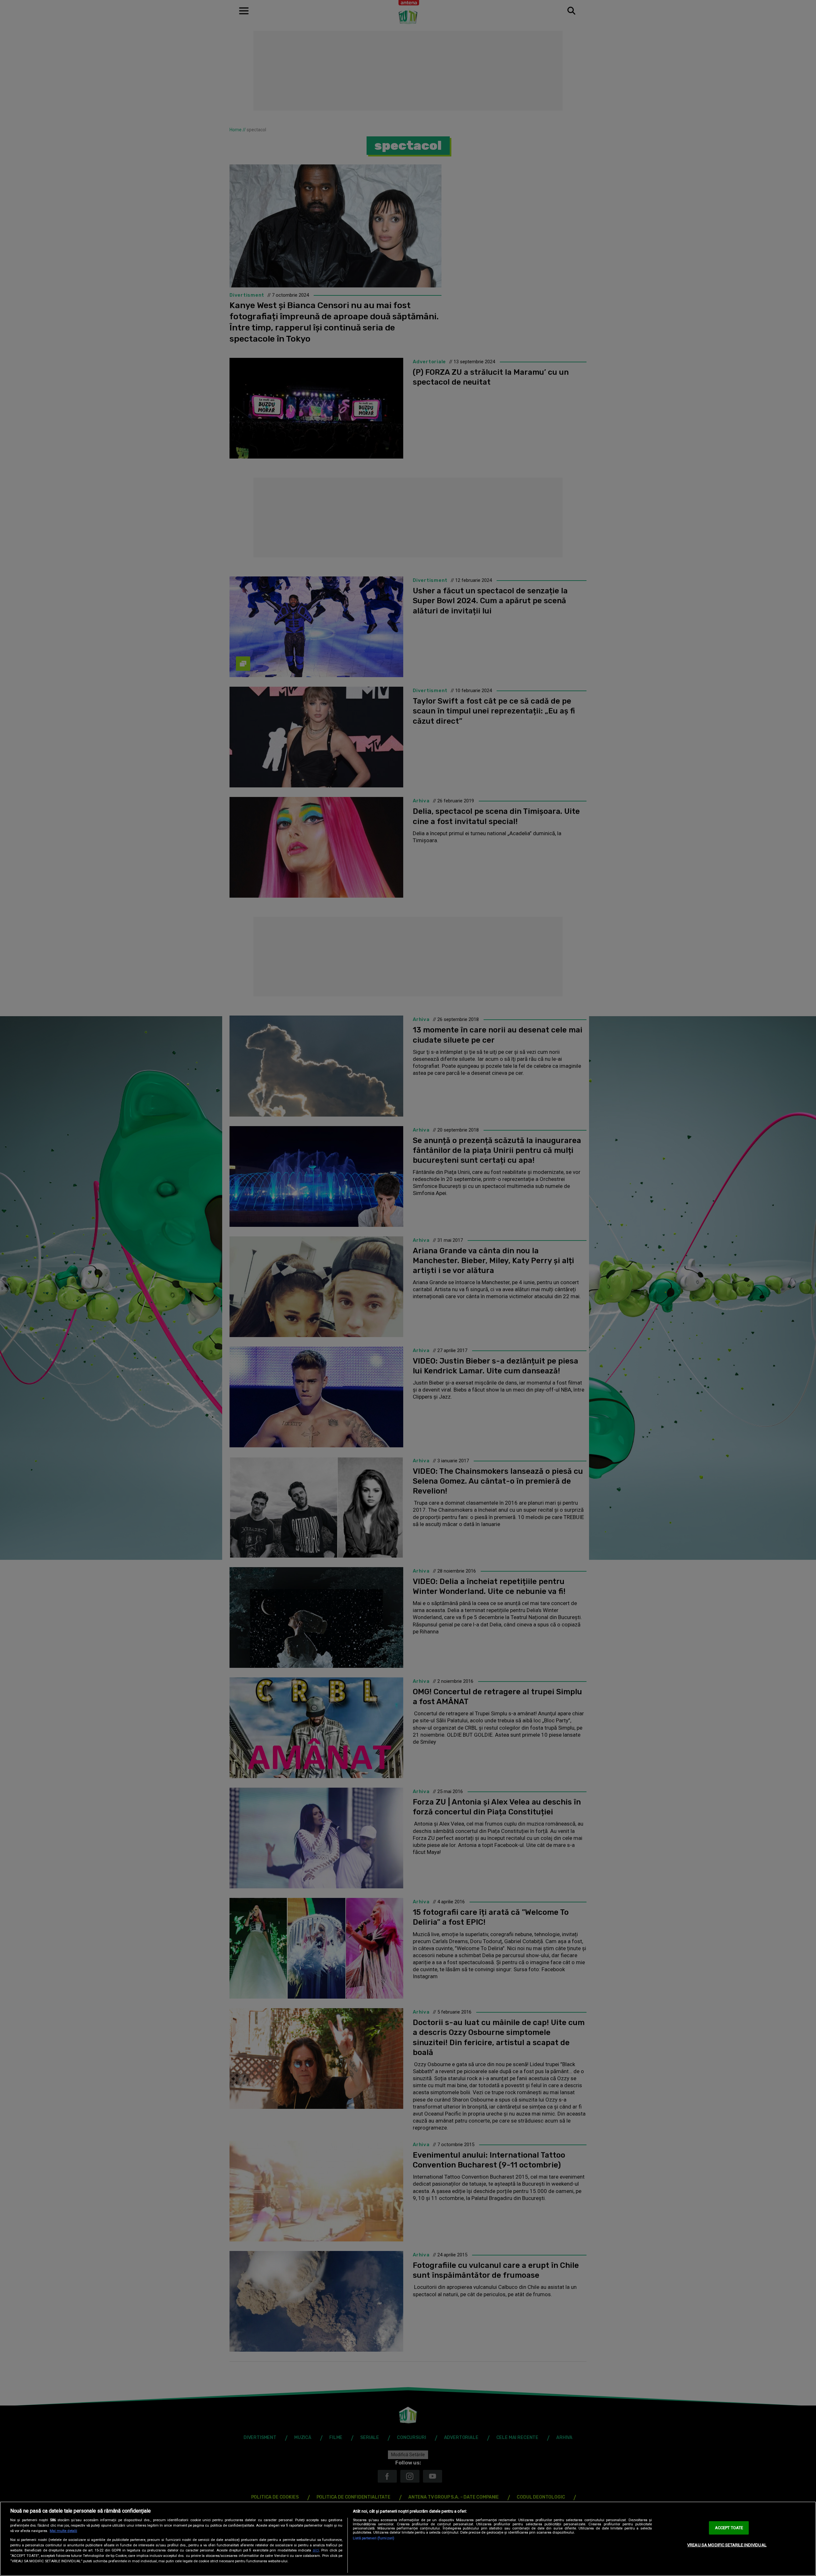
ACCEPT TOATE (729, 2528)
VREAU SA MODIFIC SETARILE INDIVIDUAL (727, 2545)
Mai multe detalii (63, 2531)
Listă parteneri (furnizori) (374, 2538)
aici (316, 2550)
